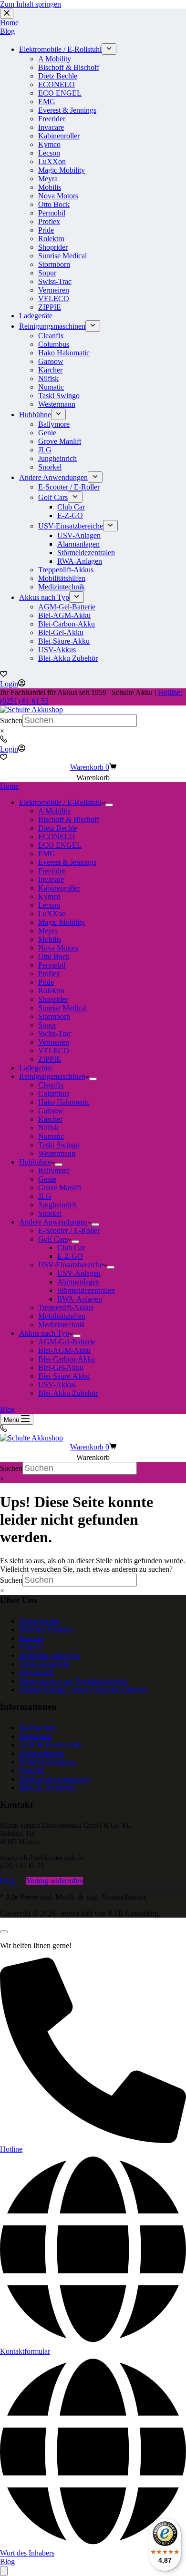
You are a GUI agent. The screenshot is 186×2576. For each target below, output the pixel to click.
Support (31, 1647)
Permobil (52, 965)
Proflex (49, 974)
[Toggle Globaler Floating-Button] (4, 2571)
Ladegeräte (36, 1068)
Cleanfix (51, 1085)
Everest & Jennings (67, 862)
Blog (7, 1409)
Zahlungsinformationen (54, 1779)
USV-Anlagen (79, 1273)
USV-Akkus (57, 1385)
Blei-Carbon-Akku (67, 1359)
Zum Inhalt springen (31, 4)
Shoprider (53, 999)
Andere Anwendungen (53, 1222)
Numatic (51, 1136)
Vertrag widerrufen (55, 1881)
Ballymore (54, 1170)
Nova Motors (58, 948)
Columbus (54, 1093)
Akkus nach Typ (44, 1333)
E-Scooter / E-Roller (69, 1230)
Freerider (52, 871)
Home (9, 786)
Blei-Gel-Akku (61, 1367)
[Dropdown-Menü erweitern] (109, 805)
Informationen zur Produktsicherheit (73, 1681)
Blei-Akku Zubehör (68, 1393)
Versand (31, 1770)
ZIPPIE (50, 1059)
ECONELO (57, 837)
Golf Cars (53, 1239)
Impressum (36, 1736)
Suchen (11, 720)
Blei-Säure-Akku (64, 1376)
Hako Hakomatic (64, 1102)
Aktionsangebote (45, 1664)
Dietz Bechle (58, 828)
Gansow (51, 1111)
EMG (47, 854)
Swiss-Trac (55, 1033)
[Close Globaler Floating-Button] (4, 1932)
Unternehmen (40, 1621)
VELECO (54, 1051)
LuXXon (52, 914)
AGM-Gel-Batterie (67, 1342)
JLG (45, 1196)
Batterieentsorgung (47, 1762)
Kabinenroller (59, 888)
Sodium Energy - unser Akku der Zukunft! (83, 1690)
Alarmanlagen (78, 1282)
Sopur (47, 1025)
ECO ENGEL (60, 845)
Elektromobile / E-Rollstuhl (60, 802)
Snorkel (50, 1213)
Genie (47, 1179)
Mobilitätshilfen (62, 1316)
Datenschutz (38, 1728)
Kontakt (31, 1638)
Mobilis (50, 939)
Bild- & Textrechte (47, 1788)
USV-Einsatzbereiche (71, 1265)
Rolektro (51, 991)
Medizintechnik (62, 1325)
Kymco (49, 896)
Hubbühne (35, 1162)
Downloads (36, 1672)
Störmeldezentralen (86, 1290)
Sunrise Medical (62, 1008)
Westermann (57, 1153)
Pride (46, 982)
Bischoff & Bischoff (69, 819)
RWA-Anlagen (80, 1299)
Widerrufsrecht (41, 1753)
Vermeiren (54, 1042)
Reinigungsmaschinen (52, 1076)
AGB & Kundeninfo (50, 1745)
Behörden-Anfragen (49, 1655)
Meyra (48, 931)
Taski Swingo (59, 1145)
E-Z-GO (70, 1256)
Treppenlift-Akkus (66, 1308)
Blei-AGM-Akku (64, 1350)
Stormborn (54, 1016)
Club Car (71, 1248)
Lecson (49, 905)
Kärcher (50, 1119)
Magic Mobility (62, 922)
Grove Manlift (60, 1188)
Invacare (51, 879)
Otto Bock (54, 956)
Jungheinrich (57, 1205)
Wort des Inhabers (46, 1630)
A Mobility (55, 811)
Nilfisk (48, 1128)
